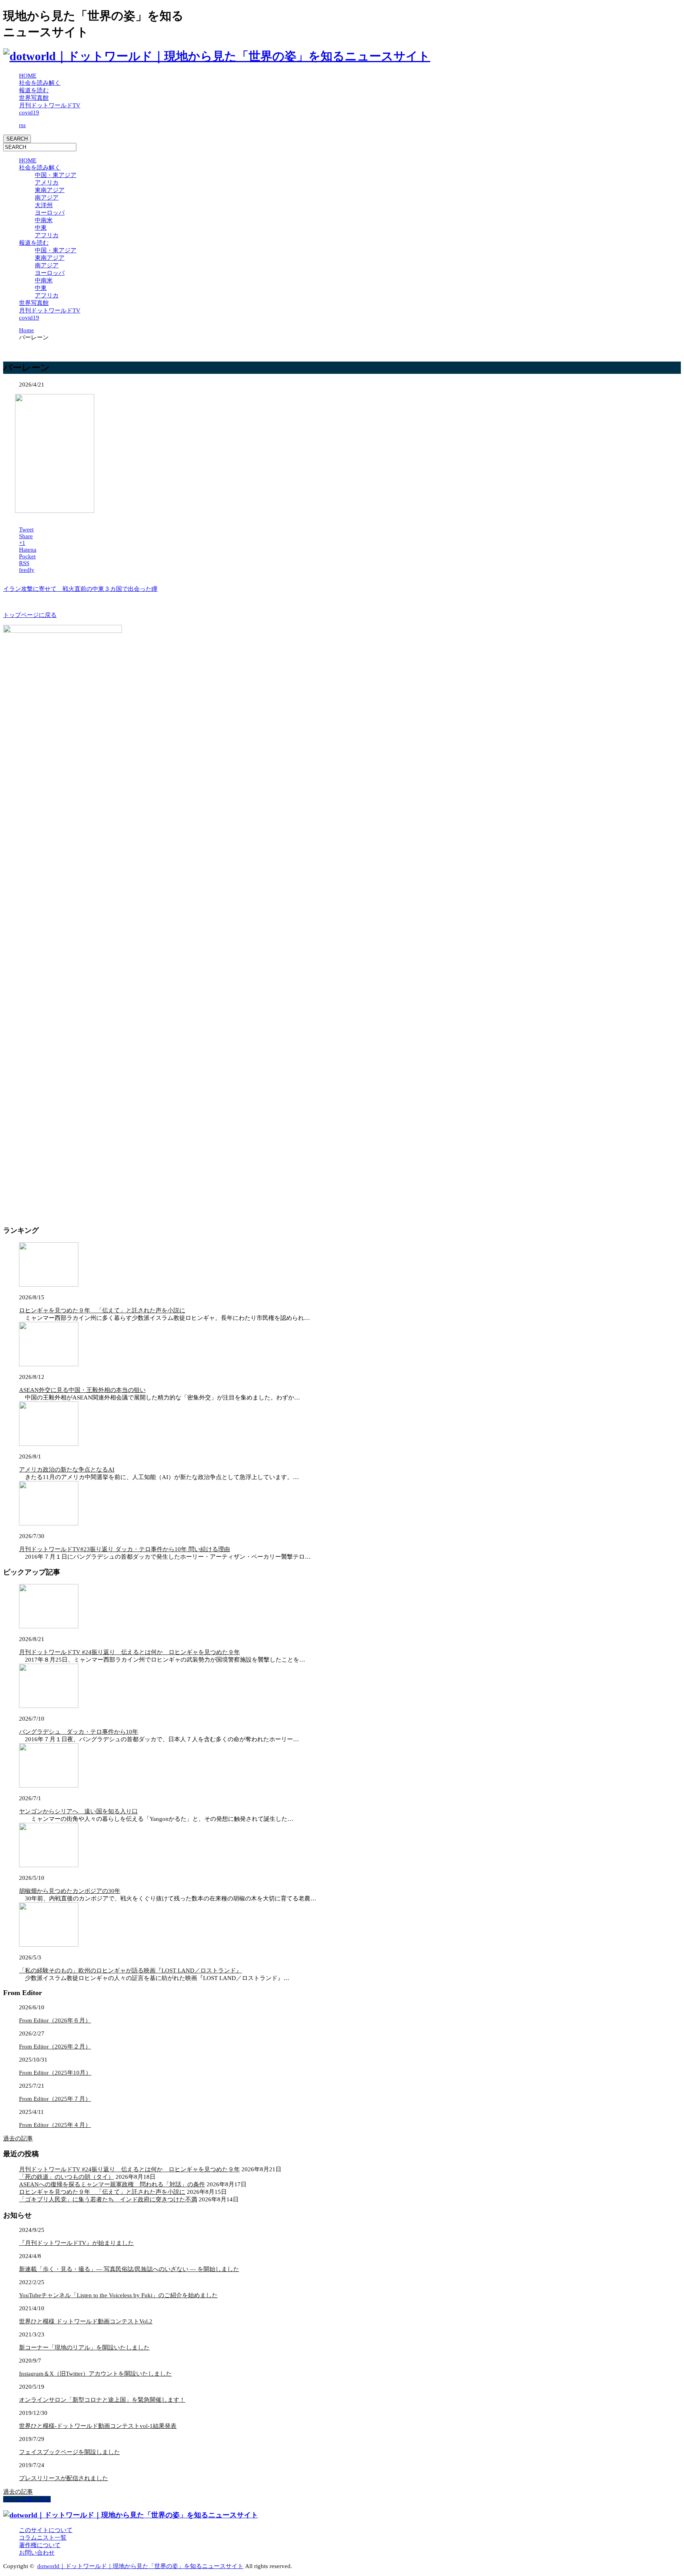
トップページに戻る (30, 615)
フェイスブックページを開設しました (69, 2452)
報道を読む (34, 90)
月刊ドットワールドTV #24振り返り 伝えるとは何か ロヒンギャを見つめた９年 (129, 1652)
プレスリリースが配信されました (64, 2478)
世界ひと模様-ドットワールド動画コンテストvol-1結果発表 (98, 2426)
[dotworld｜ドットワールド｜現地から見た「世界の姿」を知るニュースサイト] (217, 56)
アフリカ (47, 235)
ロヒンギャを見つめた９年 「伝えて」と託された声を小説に (102, 1310)
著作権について (40, 2545)
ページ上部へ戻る (27, 2499)
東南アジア (50, 190)
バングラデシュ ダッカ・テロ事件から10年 (79, 1732)
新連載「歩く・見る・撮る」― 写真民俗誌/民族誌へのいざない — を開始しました (129, 2269)
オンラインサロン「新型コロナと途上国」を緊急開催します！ (102, 2400)
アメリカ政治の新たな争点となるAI (67, 1470)
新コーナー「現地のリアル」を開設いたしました (84, 2348)
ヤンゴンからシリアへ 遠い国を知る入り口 (78, 1811)
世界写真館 (34, 98)
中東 (41, 228)
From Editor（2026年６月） (55, 2020)
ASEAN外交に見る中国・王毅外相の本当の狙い (82, 1390)
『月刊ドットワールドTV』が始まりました (76, 2243)
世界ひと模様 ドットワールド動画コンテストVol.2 (86, 2321)
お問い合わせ (37, 2553)
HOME (28, 76)
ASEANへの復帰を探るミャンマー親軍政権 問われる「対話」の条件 (112, 2184)
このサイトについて (46, 2530)
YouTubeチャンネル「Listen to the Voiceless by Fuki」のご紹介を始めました (118, 2295)
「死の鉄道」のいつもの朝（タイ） (66, 2177)
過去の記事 (18, 2138)
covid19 (29, 112)
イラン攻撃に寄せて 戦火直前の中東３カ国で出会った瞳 (80, 589)
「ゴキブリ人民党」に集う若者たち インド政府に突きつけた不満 (108, 2199)
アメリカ (47, 183)
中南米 (44, 220)
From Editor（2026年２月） (55, 2047)
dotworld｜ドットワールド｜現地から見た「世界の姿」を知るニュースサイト (140, 2566)
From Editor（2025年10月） (55, 2073)
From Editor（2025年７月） (55, 2099)
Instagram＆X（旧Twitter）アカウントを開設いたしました (95, 2374)
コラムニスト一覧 (43, 2538)
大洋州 (44, 205)
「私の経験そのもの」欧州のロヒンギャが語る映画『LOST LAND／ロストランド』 (130, 1971)
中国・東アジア (56, 175)
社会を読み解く (40, 83)
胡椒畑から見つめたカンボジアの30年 (70, 1891)
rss (22, 125)
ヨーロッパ (50, 213)
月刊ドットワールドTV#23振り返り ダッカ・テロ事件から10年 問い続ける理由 (124, 1549)
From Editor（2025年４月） (55, 2125)
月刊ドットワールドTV (50, 105)
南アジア (47, 198)
